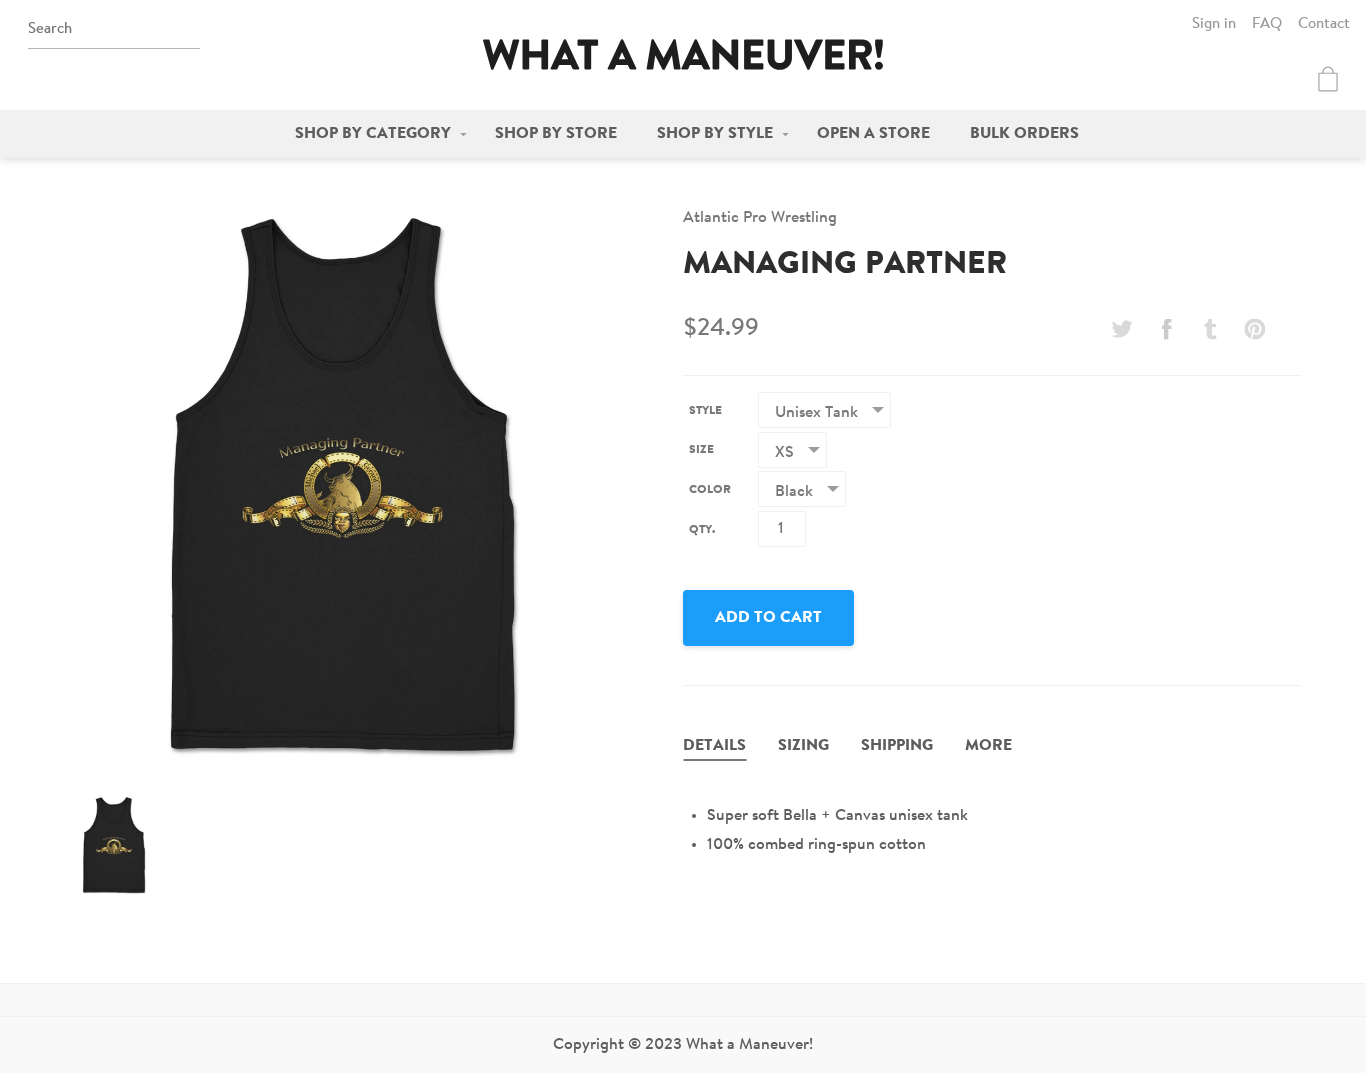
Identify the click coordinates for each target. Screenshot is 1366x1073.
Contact (1324, 24)
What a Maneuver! (683, 54)
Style (705, 411)
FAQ (1267, 24)
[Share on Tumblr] (1211, 329)
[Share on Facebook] (1166, 329)
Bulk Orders (1024, 134)
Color (710, 490)
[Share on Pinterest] (1255, 329)
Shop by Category (373, 134)
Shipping (897, 746)
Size (701, 450)
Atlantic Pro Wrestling (760, 218)
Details (714, 746)
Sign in (1214, 24)
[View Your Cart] (1328, 79)
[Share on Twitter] (1122, 329)
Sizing (803, 746)
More (988, 746)
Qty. (702, 530)
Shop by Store (556, 134)
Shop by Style (715, 134)
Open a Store (873, 134)
